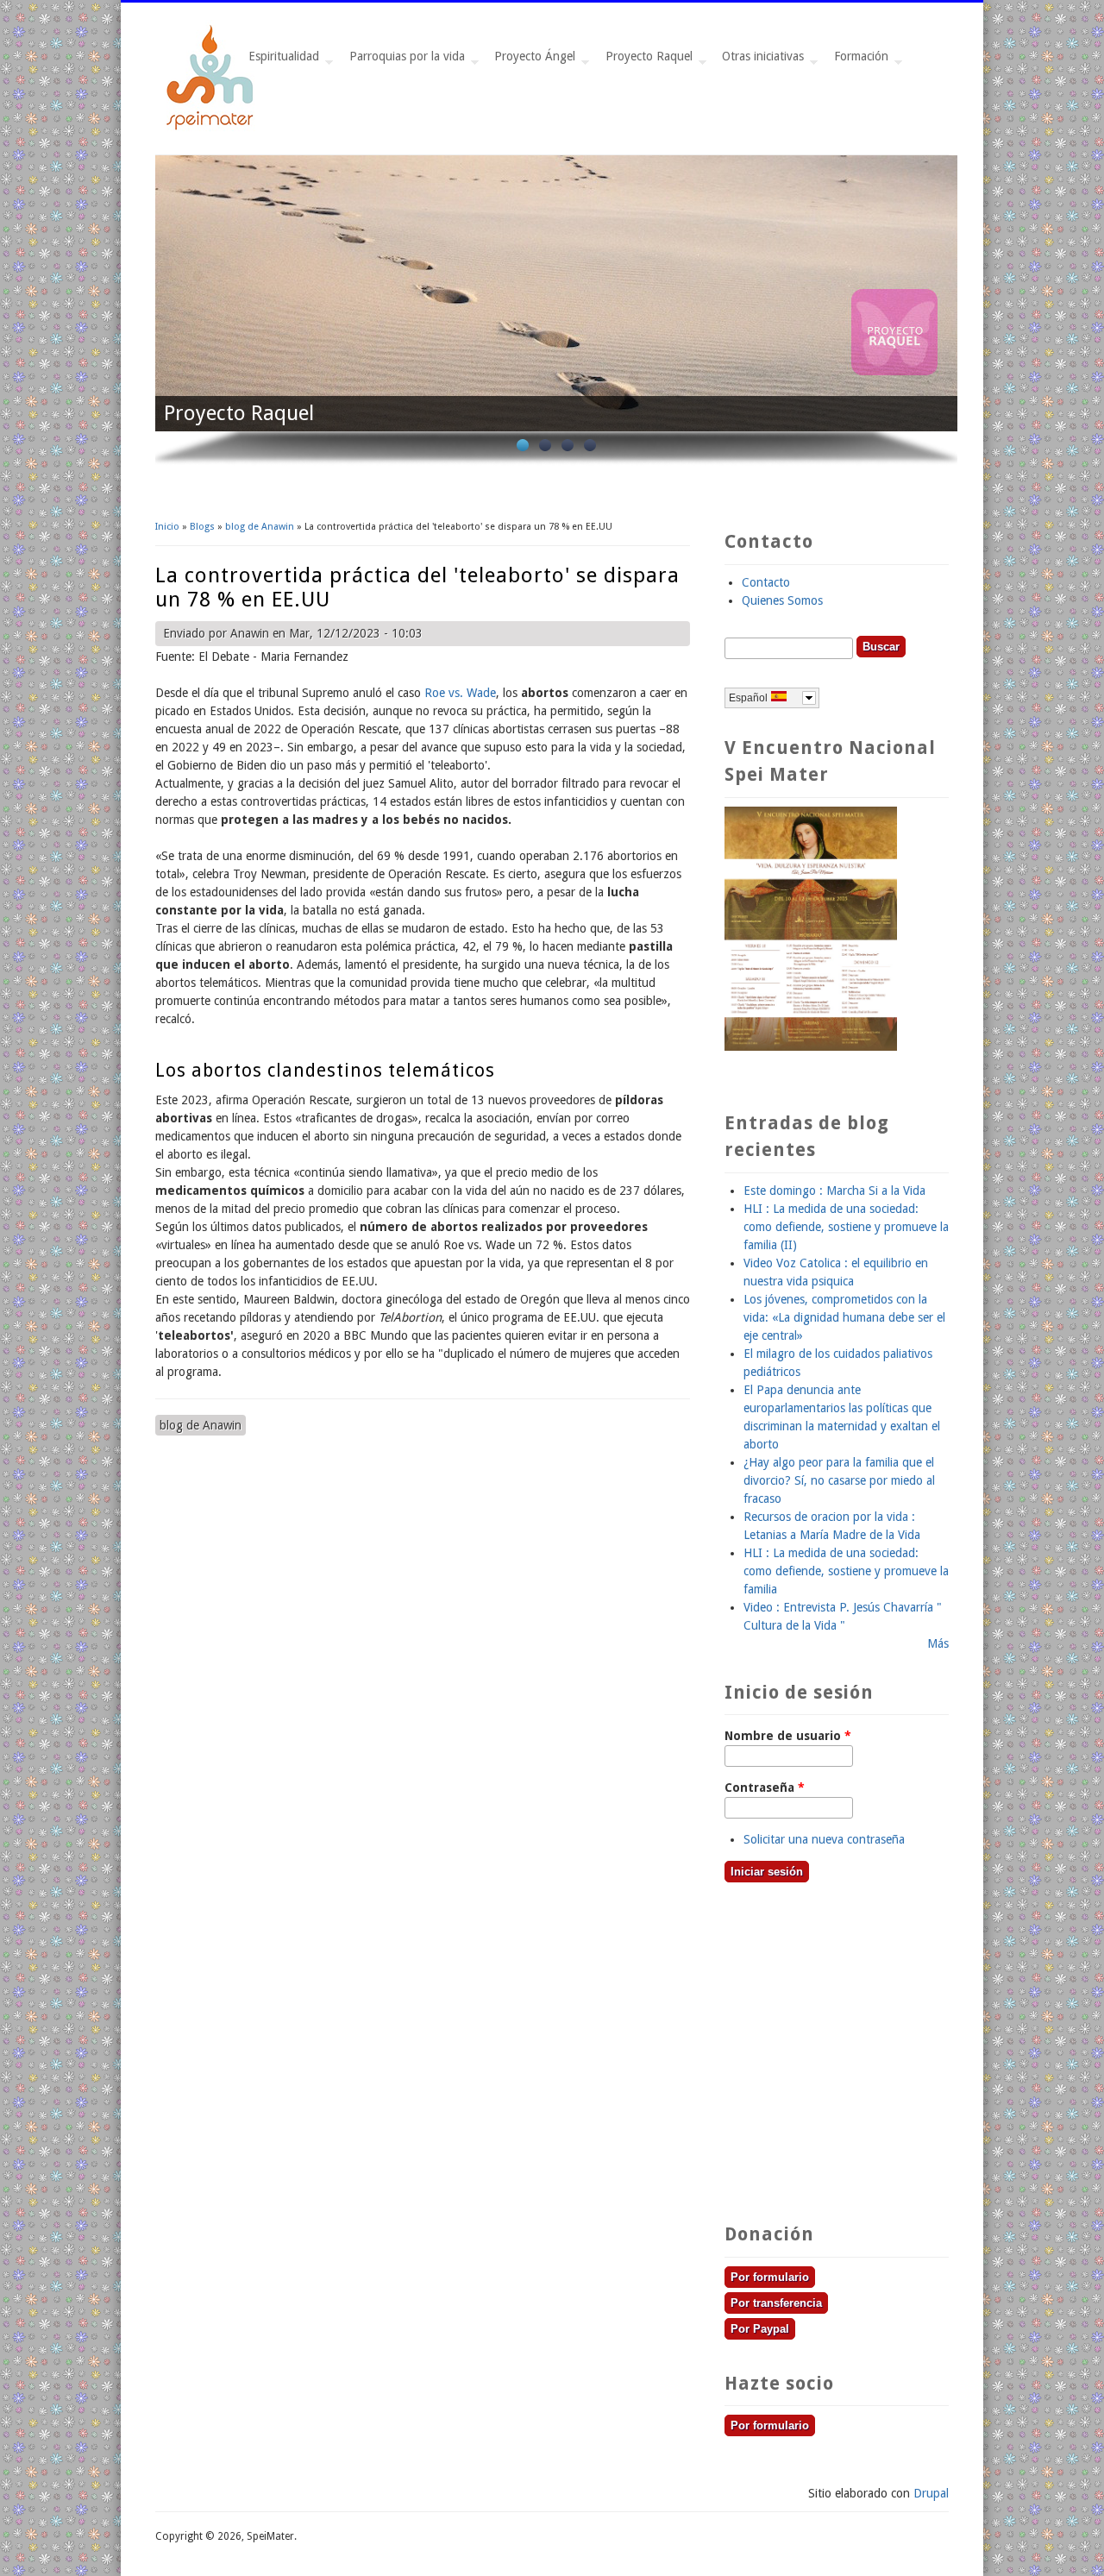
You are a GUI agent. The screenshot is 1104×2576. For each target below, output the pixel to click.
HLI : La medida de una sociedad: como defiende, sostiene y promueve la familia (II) (846, 1227)
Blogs (202, 527)
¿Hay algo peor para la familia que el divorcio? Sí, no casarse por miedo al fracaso (839, 1480)
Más (938, 1643)
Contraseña (765, 1787)
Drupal (931, 2493)
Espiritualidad (280, 61)
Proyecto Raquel (646, 61)
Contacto (766, 582)
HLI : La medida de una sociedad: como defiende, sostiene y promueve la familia (846, 1571)
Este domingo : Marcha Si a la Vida (834, 1191)
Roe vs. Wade (458, 693)
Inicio (167, 527)
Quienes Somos (782, 600)
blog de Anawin (260, 527)
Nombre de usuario (788, 1736)
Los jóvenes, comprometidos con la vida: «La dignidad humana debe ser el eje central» (844, 1317)
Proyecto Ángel (531, 61)
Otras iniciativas (759, 61)
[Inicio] (211, 128)
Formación (858, 61)
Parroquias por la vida (404, 61)
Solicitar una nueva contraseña (824, 1839)
